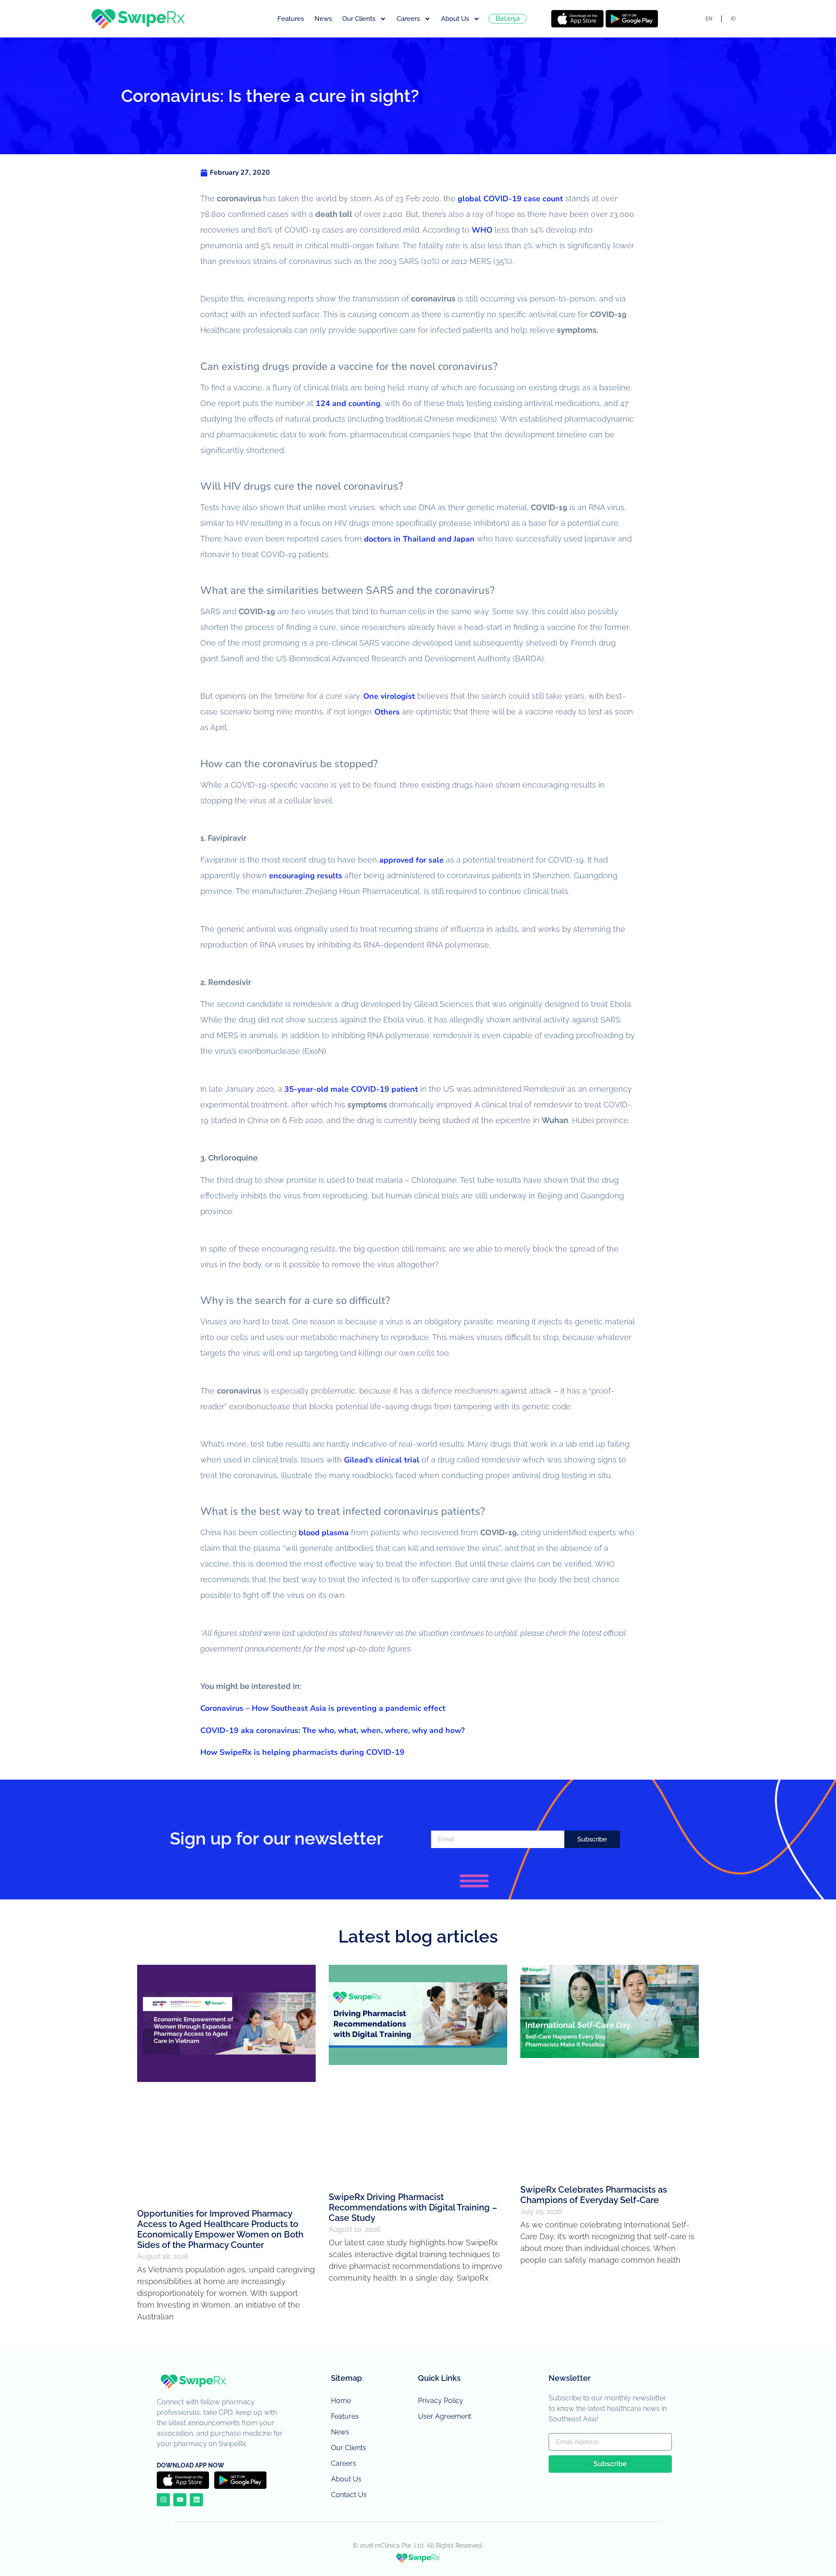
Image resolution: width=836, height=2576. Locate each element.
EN (709, 19)
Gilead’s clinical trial (382, 1460)
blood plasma (324, 1533)
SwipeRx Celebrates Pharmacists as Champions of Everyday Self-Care (594, 2195)
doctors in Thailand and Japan (419, 539)
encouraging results (306, 876)
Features (291, 19)
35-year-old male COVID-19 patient (351, 1089)
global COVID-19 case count (510, 199)
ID (733, 19)
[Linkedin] (196, 2500)
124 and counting (348, 403)
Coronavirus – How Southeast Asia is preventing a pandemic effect (323, 1708)
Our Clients (359, 19)
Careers (408, 19)
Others (387, 712)
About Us (455, 19)
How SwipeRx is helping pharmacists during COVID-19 (302, 1752)
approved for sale (411, 860)
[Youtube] (180, 2500)
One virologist (389, 696)
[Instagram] (163, 2500)
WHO (482, 230)
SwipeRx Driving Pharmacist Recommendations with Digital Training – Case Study (413, 2207)
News (323, 19)
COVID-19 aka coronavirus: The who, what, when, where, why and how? (332, 1730)
